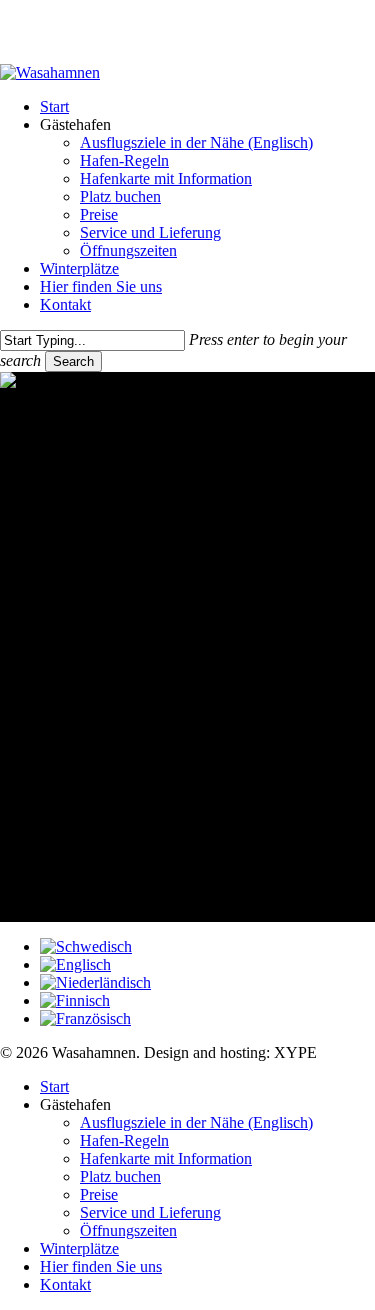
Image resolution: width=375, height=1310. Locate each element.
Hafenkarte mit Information (166, 1158)
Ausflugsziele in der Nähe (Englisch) (196, 1122)
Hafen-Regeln (124, 1140)
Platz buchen (120, 1176)
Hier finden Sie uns (101, 1266)
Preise (99, 1194)
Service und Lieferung (150, 1212)
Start (54, 1086)
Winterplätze (79, 1248)
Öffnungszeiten (128, 1230)
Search (73, 361)
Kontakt (65, 1284)
